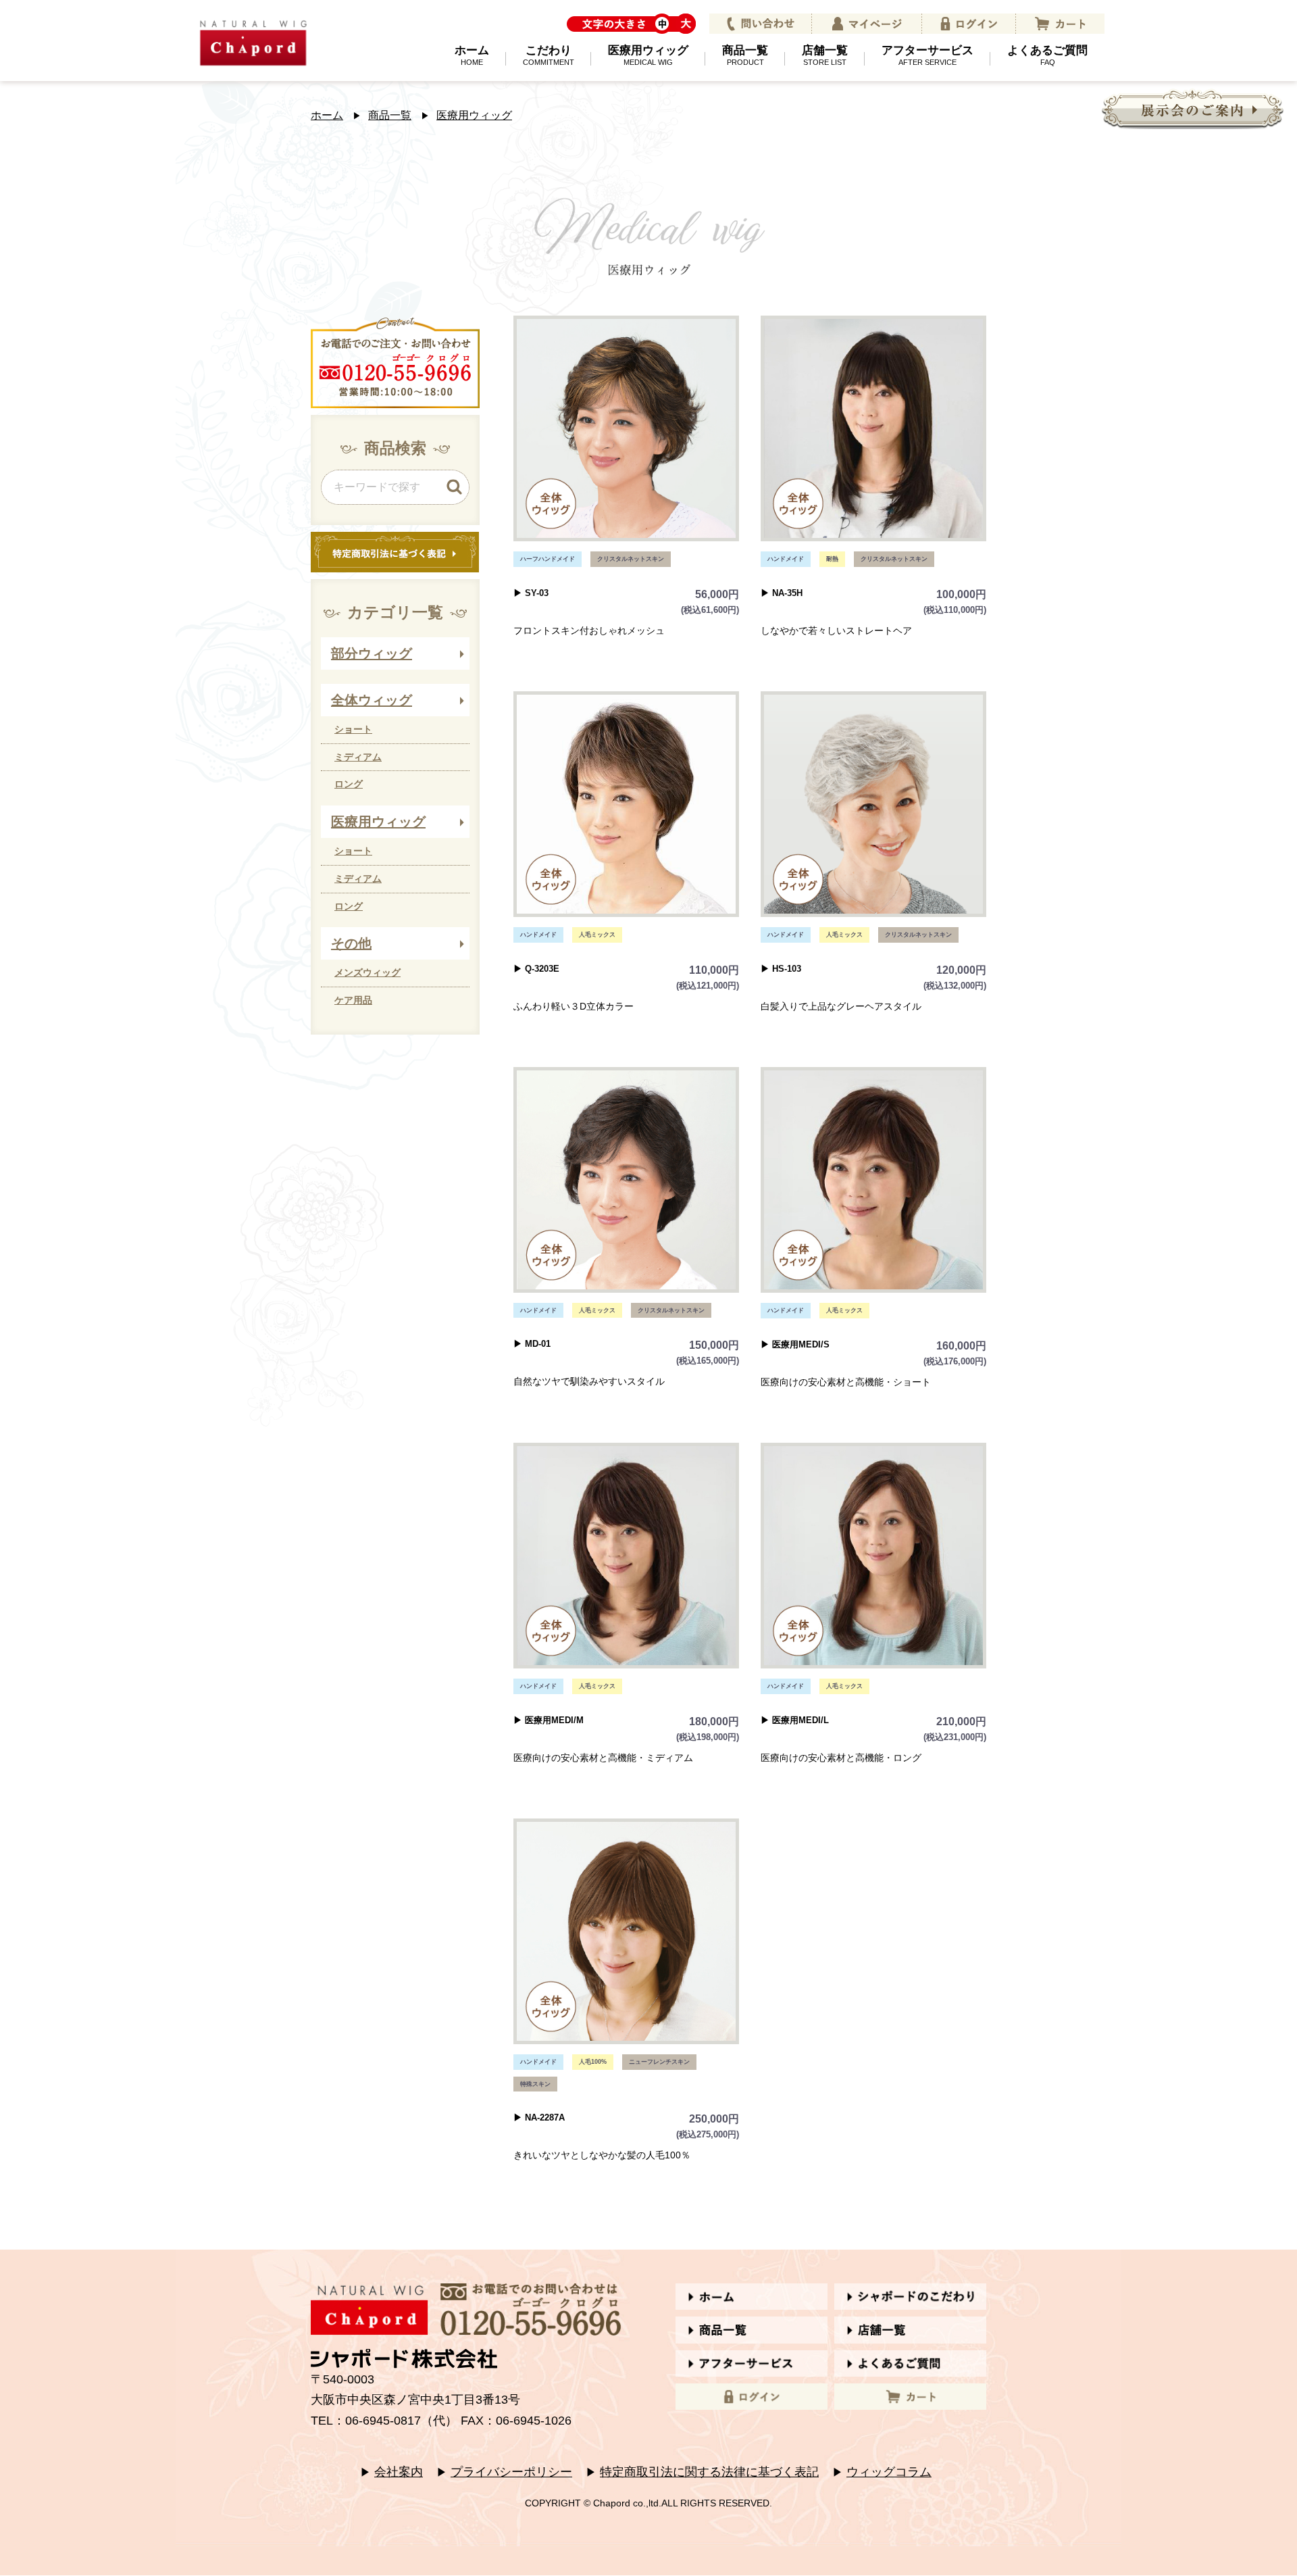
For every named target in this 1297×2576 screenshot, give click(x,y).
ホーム (472, 55)
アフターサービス (927, 55)
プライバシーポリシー (511, 2472)
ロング (349, 784)
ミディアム (358, 757)
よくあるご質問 (1047, 55)
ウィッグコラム (889, 2472)
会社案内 (399, 2472)
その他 (351, 943)
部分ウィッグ (372, 653)
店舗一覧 (825, 55)
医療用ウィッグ (648, 55)
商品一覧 (745, 55)
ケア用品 (353, 1000)
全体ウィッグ (372, 700)
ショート (353, 729)
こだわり (549, 55)
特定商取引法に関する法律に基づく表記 (709, 2472)
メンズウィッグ (367, 972)
